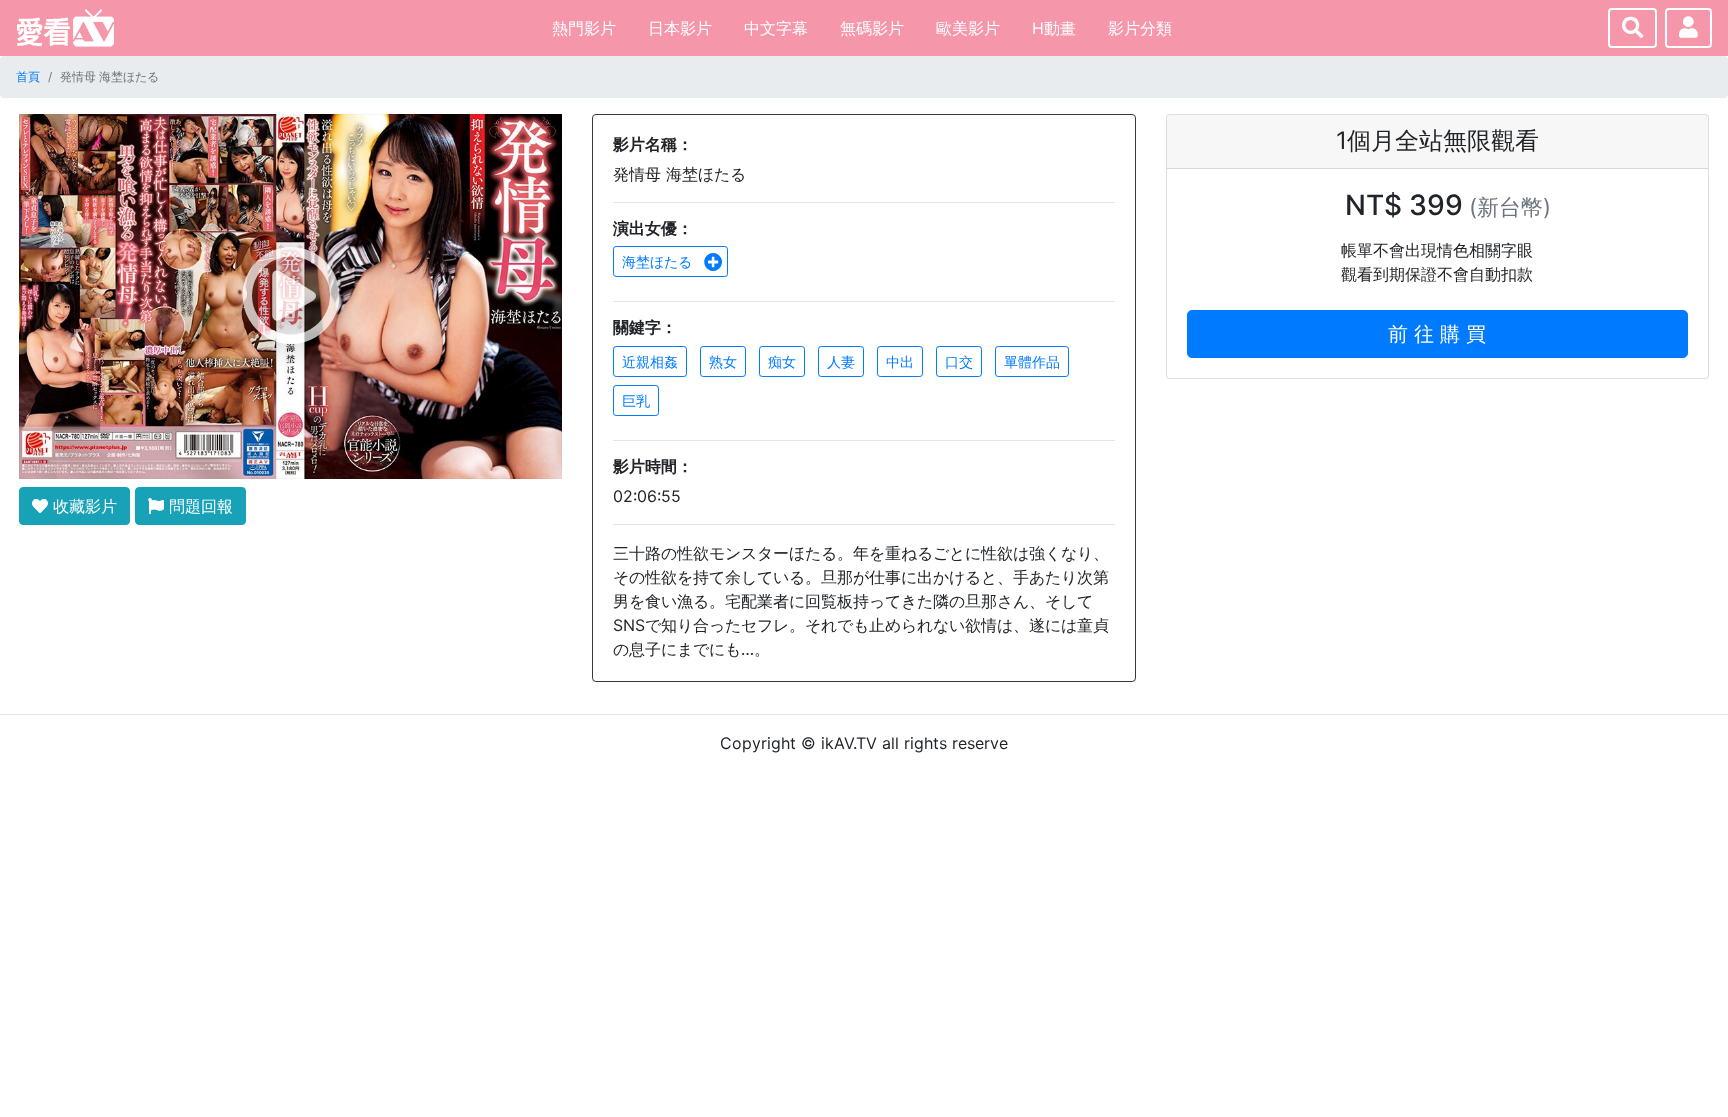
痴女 (782, 361)
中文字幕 (776, 28)
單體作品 (1032, 361)
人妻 (841, 361)
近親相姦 (650, 361)
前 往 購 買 (1437, 334)
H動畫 (1054, 28)
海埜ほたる (659, 261)
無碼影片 (872, 28)
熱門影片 (584, 28)
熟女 (723, 361)
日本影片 (680, 28)
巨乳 (636, 400)
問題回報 (198, 506)
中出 (900, 361)
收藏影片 (82, 506)
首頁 (28, 76)
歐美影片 (968, 28)
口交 (959, 361)
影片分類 (1140, 28)
